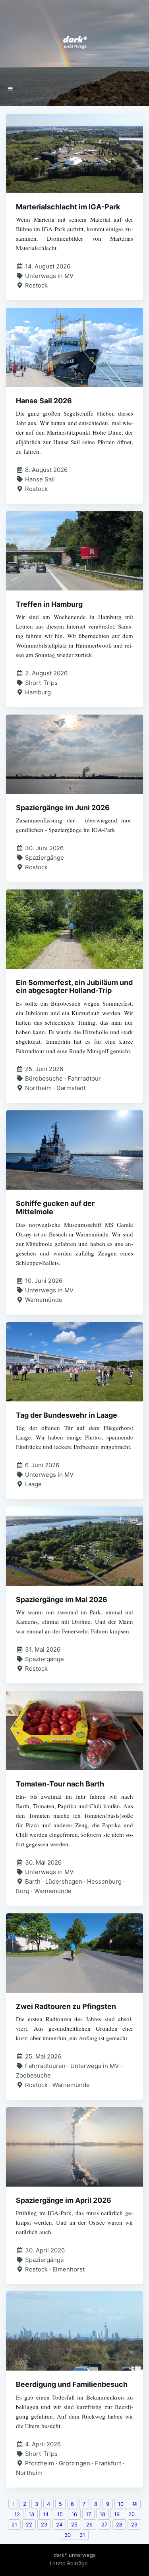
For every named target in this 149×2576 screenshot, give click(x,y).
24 (59, 2524)
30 (68, 2535)
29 (134, 2524)
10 (121, 2504)
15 (60, 2514)
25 (74, 2524)
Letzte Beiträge (69, 2563)
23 (44, 2524)
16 (74, 2514)
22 (29, 2524)
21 (14, 2524)
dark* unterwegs (75, 2555)
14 (46, 2514)
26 (89, 2524)
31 (82, 2535)
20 (132, 2514)
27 (104, 2524)
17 (88, 2514)
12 (17, 2514)
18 (103, 2514)
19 (117, 2514)
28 (119, 2524)
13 (31, 2514)
